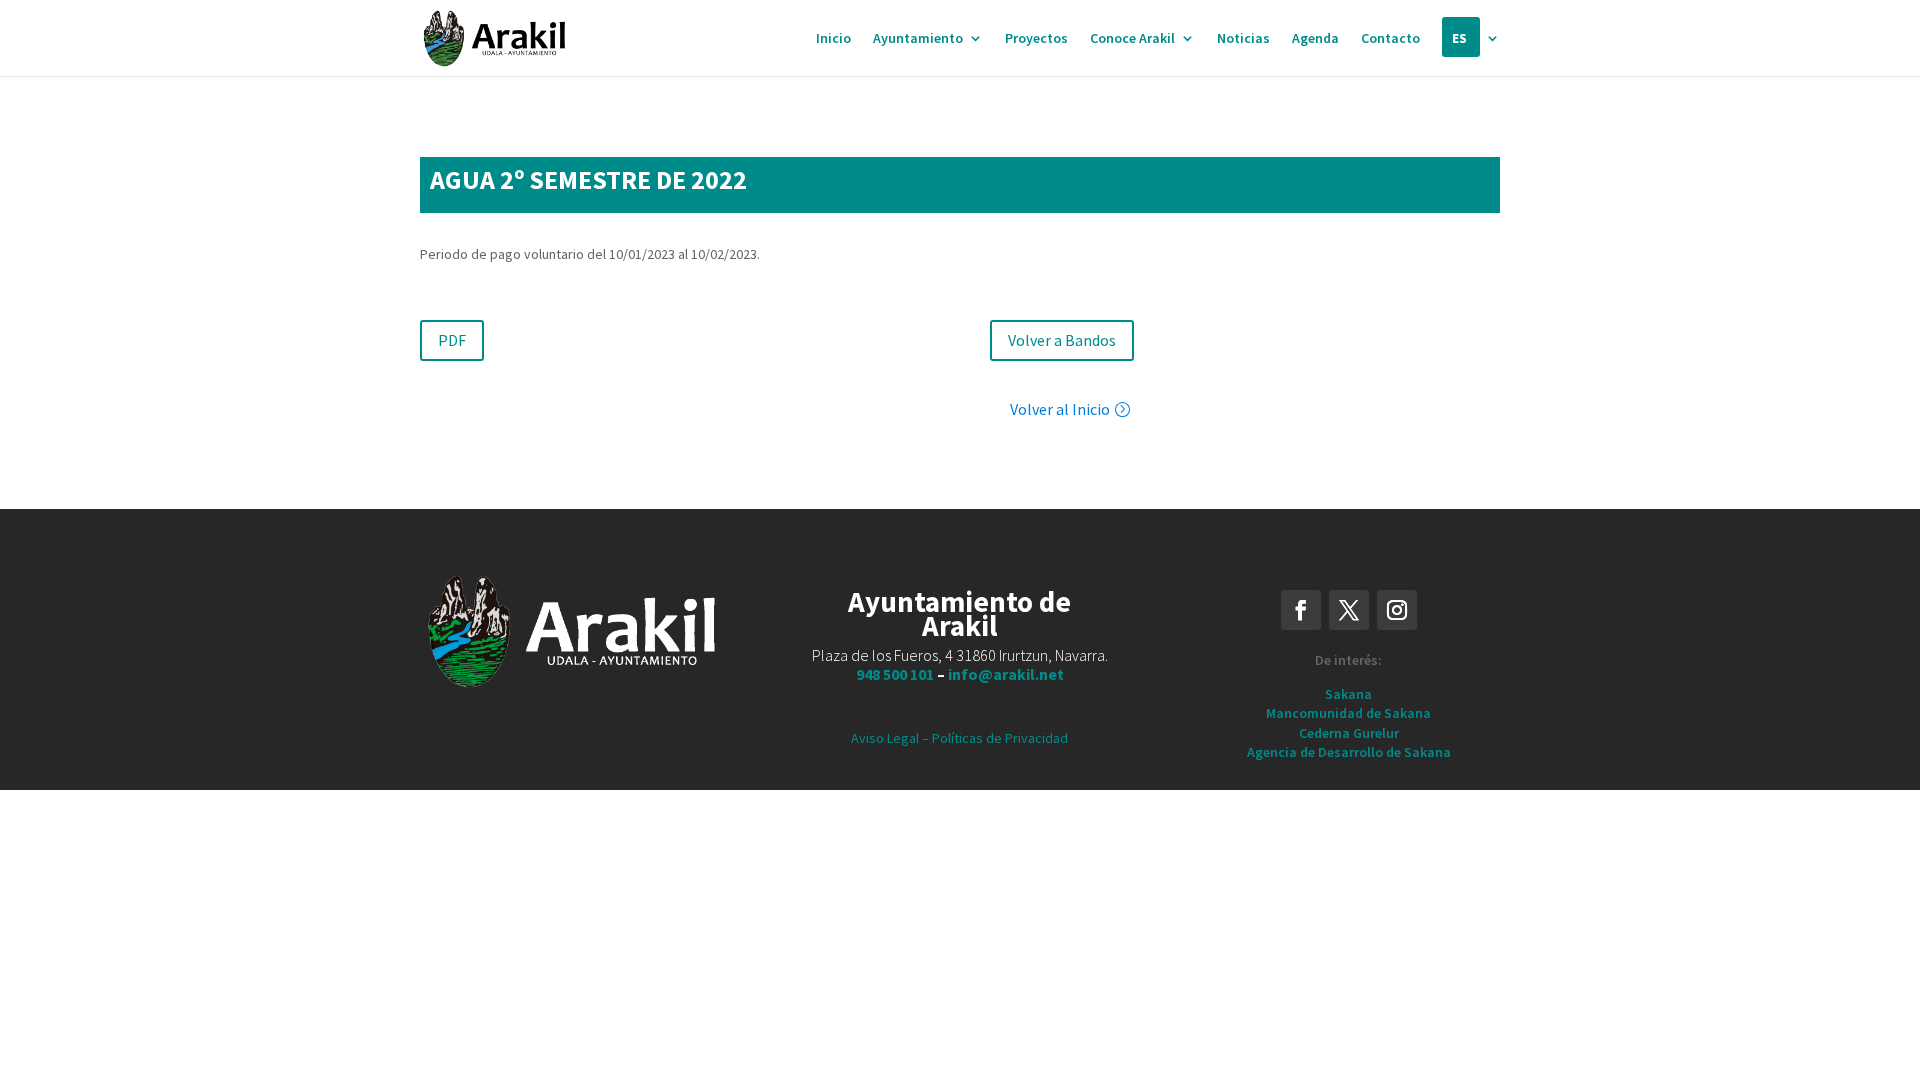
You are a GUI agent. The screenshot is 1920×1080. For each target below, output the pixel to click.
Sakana (1348, 694)
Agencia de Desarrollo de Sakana (1349, 752)
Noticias (1243, 39)
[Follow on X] (1349, 610)
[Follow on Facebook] (1301, 610)
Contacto (1390, 39)
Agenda (1315, 39)
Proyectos (1036, 39)
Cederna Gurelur (1349, 733)
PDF (452, 340)
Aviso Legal (885, 738)
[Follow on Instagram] (1397, 610)
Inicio (833, 39)
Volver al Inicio (1060, 409)
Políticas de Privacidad (1000, 738)
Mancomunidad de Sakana (1348, 713)
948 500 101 (895, 674)
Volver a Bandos (1062, 340)
